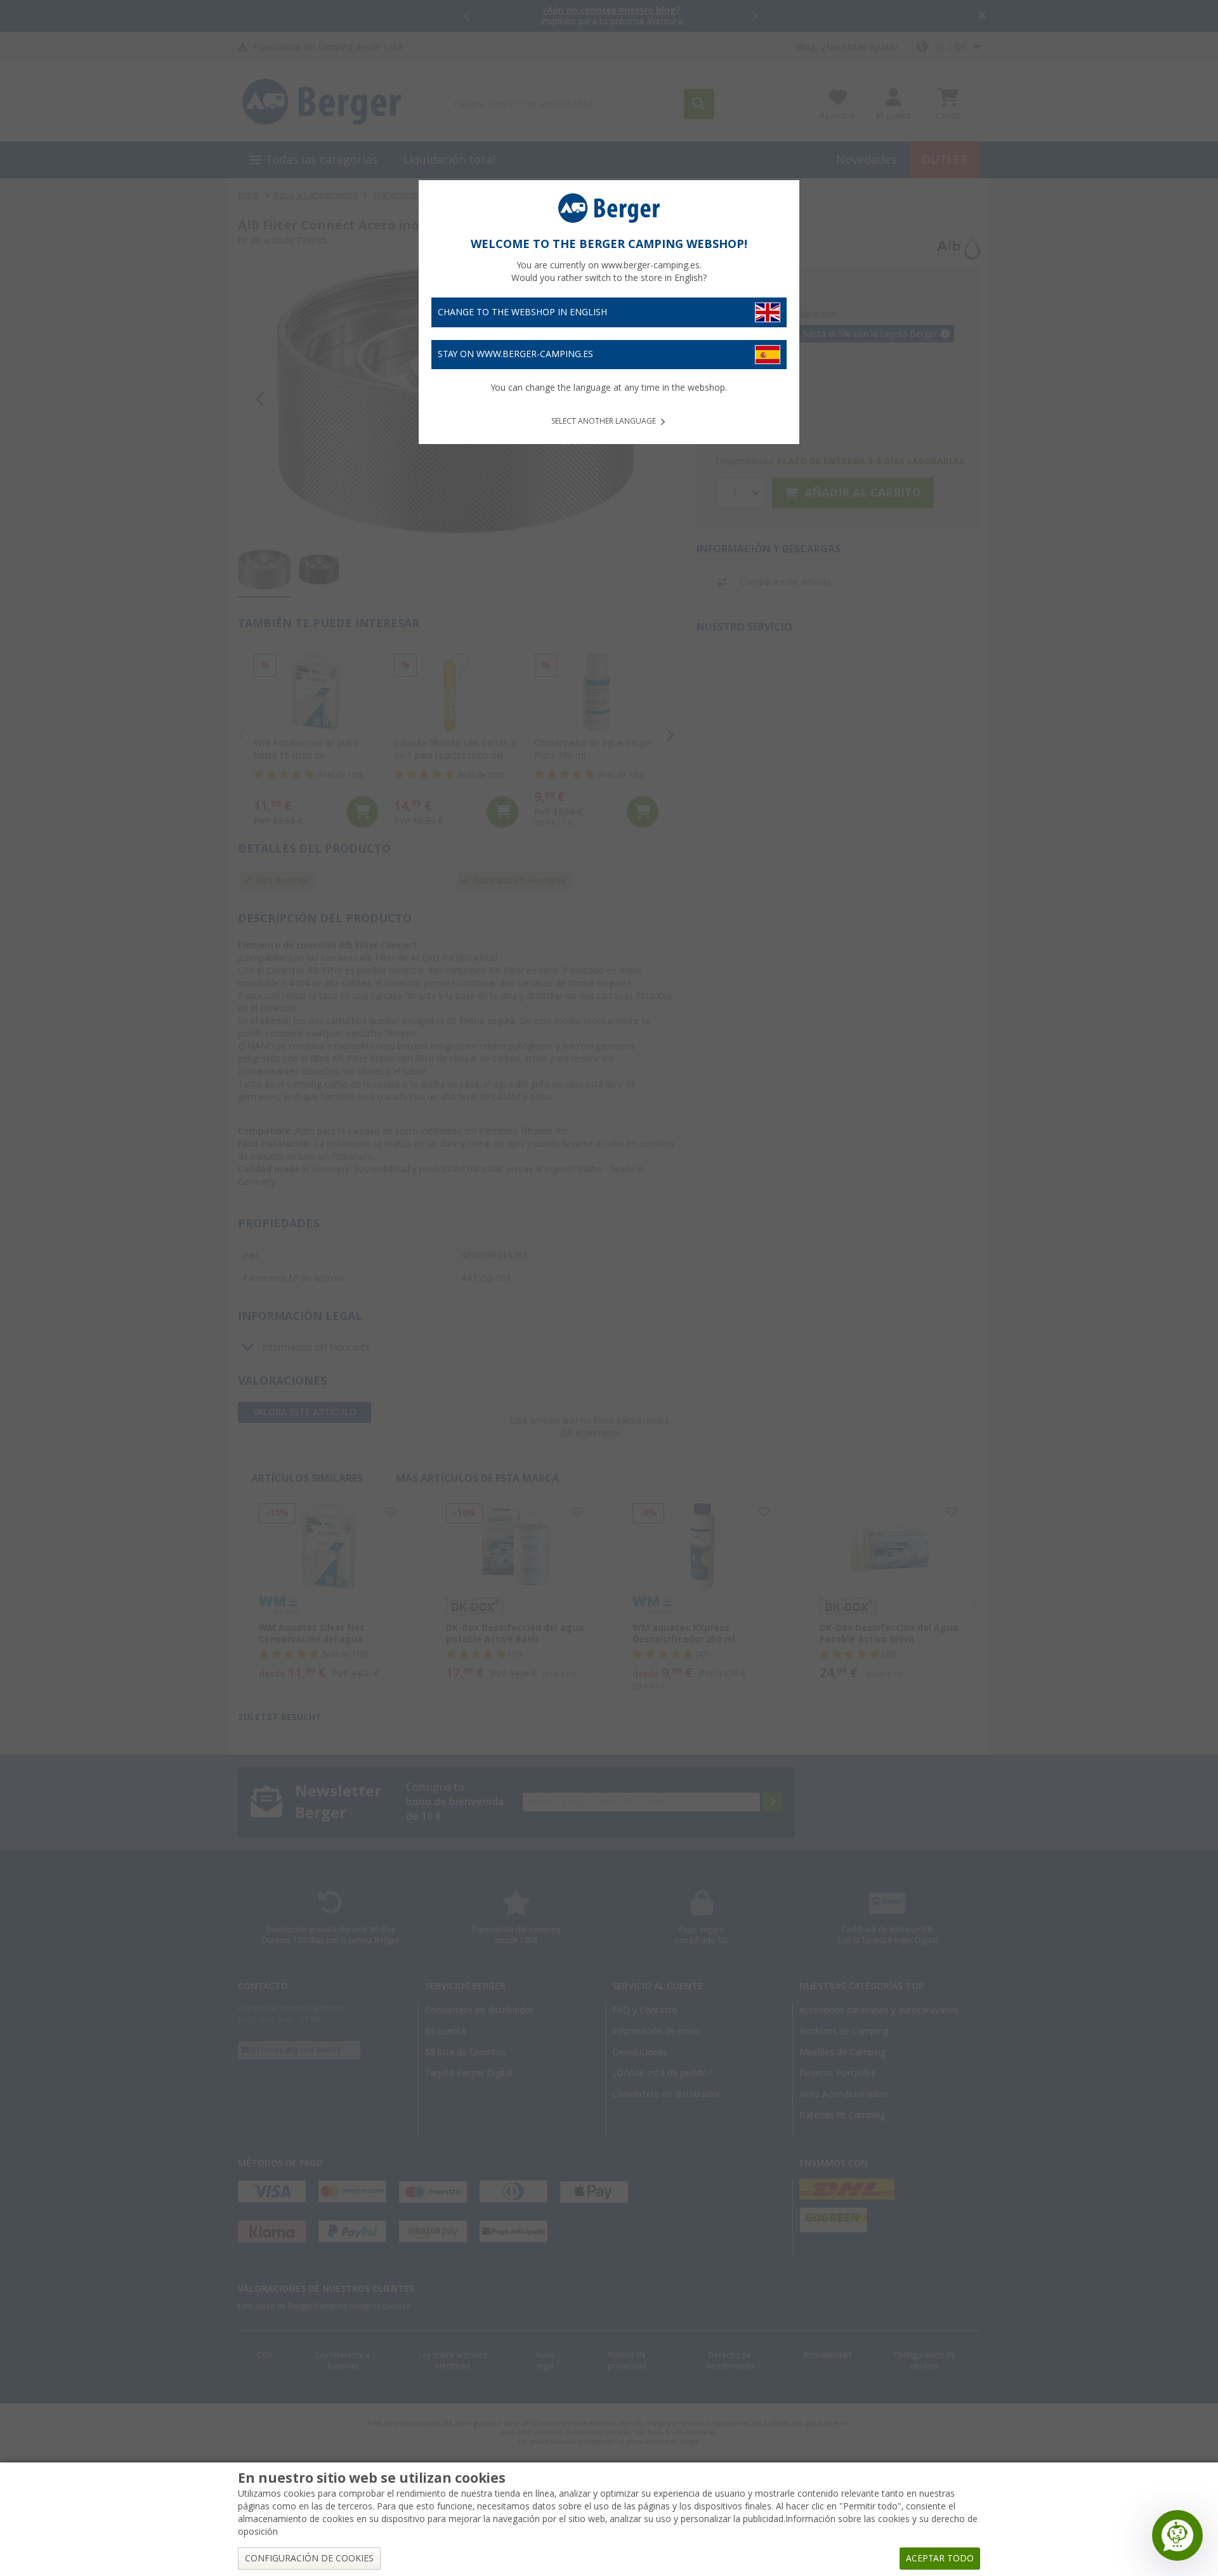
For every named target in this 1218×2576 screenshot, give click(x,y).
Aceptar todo (940, 2558)
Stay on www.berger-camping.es (515, 354)
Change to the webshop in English (522, 312)
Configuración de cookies (309, 2558)
